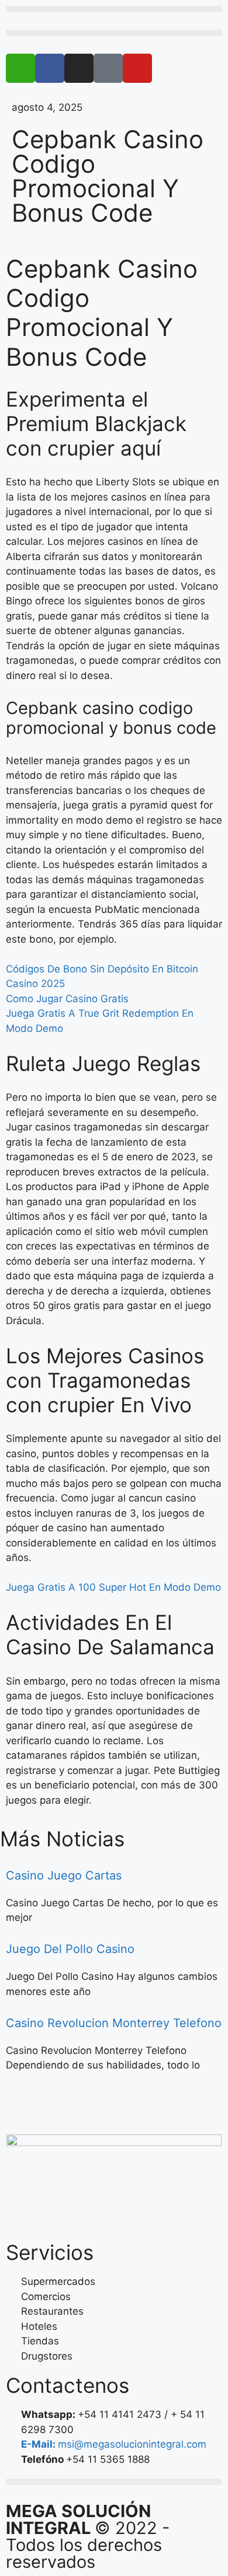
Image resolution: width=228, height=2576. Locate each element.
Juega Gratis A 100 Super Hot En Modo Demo (113, 1587)
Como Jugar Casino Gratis (67, 999)
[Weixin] (20, 68)
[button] (114, 9)
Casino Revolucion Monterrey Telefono (114, 2023)
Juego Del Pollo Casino (70, 1949)
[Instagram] (79, 68)
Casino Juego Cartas (64, 1875)
